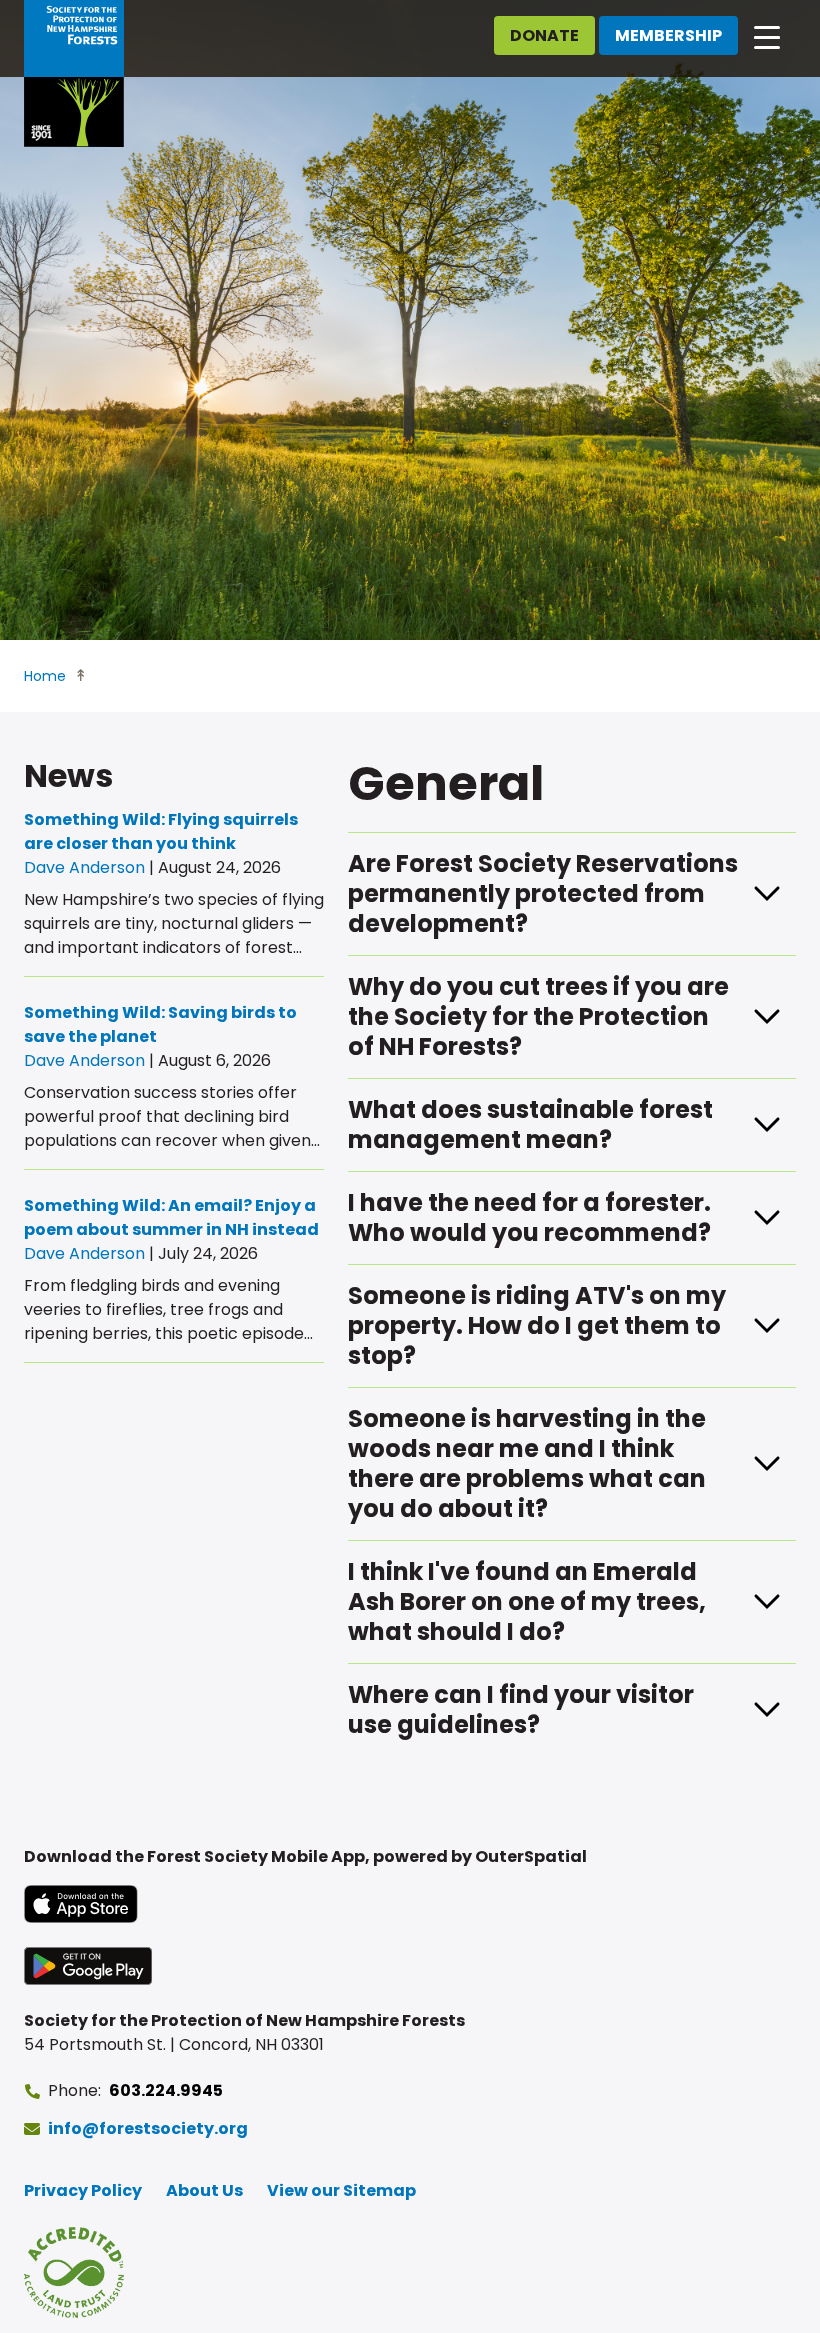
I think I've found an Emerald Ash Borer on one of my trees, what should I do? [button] (527, 1601)
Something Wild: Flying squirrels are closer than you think (161, 831)
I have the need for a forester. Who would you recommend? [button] (529, 1217)
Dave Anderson (84, 867)
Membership (668, 35)
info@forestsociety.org (148, 2128)
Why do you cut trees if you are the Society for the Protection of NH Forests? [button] (538, 1016)
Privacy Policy (83, 2190)
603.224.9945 (166, 2090)
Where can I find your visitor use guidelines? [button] (521, 1709)
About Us (204, 2190)
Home (45, 676)
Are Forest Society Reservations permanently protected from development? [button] (543, 893)
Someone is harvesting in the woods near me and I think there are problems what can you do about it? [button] (527, 1463)
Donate (544, 35)
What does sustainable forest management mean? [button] (530, 1124)
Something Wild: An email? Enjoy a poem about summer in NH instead (171, 1217)
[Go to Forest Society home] (74, 73)
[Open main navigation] (767, 36)
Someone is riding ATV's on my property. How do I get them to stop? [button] (537, 1325)
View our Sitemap (341, 2190)
